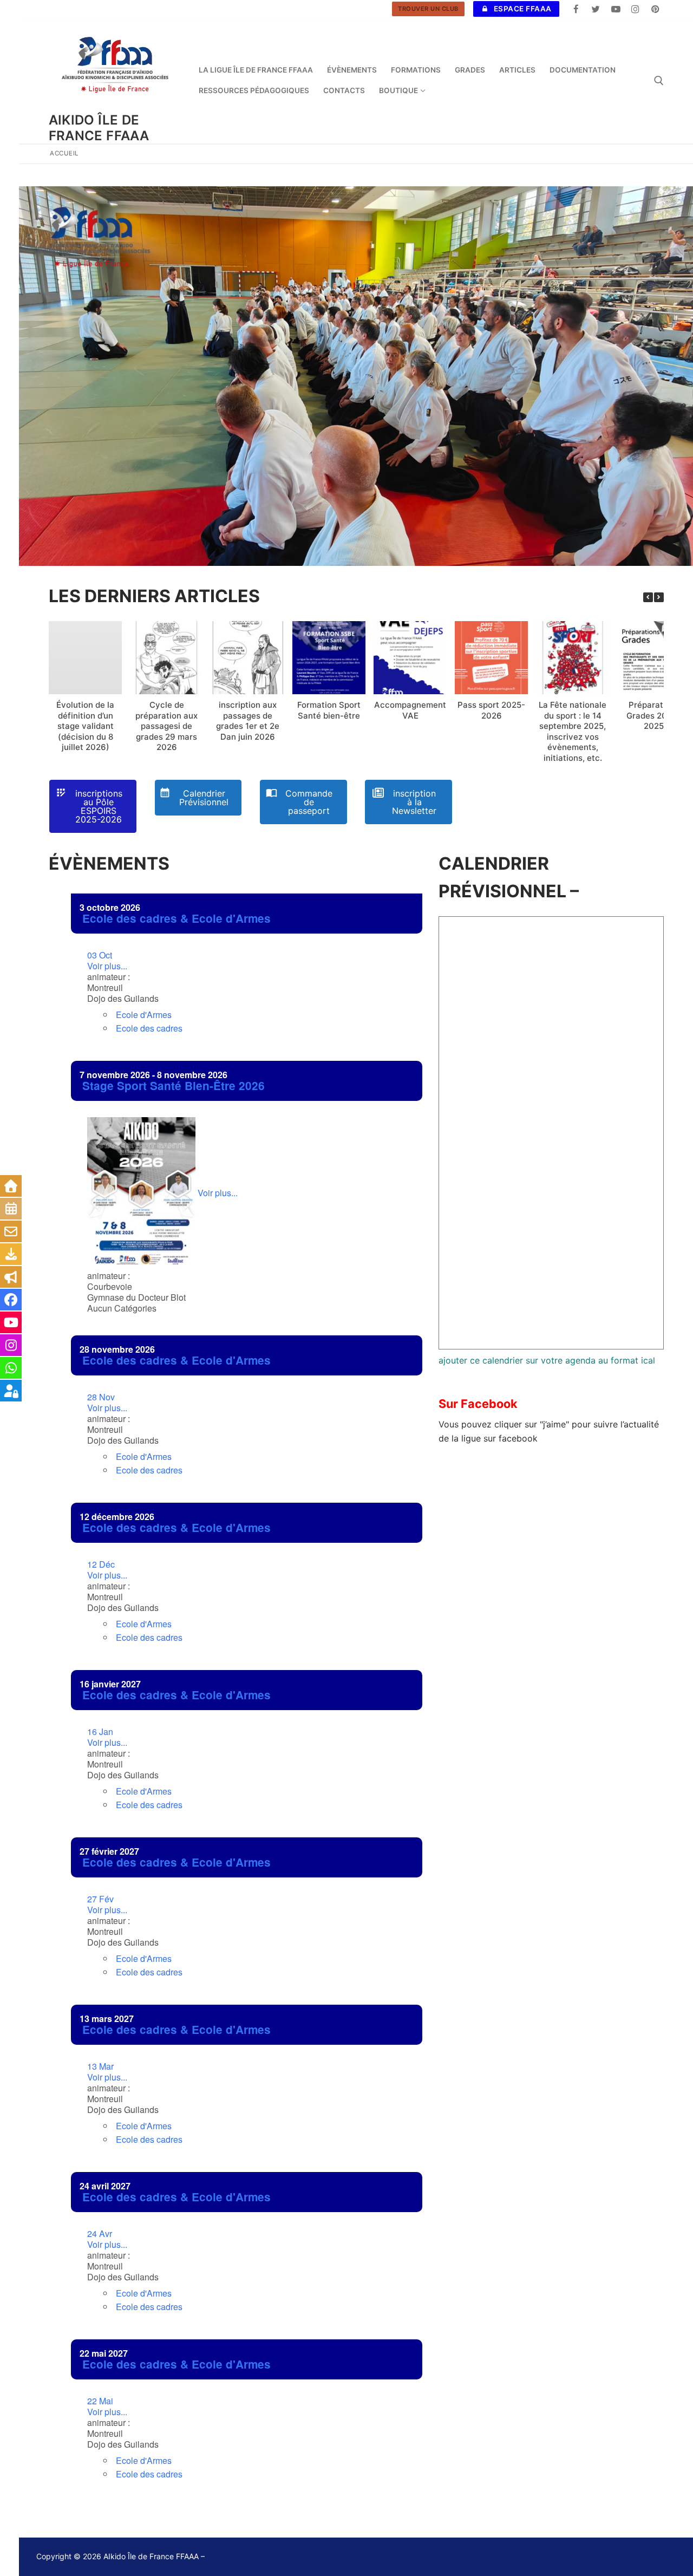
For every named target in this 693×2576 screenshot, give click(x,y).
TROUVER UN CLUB (428, 9)
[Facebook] (576, 9)
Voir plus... (107, 961)
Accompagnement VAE (410, 710)
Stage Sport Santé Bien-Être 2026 (174, 1085)
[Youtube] (616, 9)
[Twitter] (596, 9)
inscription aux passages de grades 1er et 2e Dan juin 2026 (248, 721)
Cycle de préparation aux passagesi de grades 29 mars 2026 (166, 726)
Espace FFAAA (522, 9)
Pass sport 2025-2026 (491, 710)
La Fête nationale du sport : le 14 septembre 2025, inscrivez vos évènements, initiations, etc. (573, 731)
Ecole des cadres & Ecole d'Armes (176, 918)
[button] (659, 597)
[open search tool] (659, 81)
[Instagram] (635, 9)
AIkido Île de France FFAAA (99, 128)
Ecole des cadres (149, 1028)
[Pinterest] (655, 9)
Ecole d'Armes (144, 1015)
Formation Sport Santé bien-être (329, 710)
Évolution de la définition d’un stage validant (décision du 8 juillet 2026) (85, 726)
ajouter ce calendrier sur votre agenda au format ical (547, 1360)
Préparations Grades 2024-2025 (654, 715)
